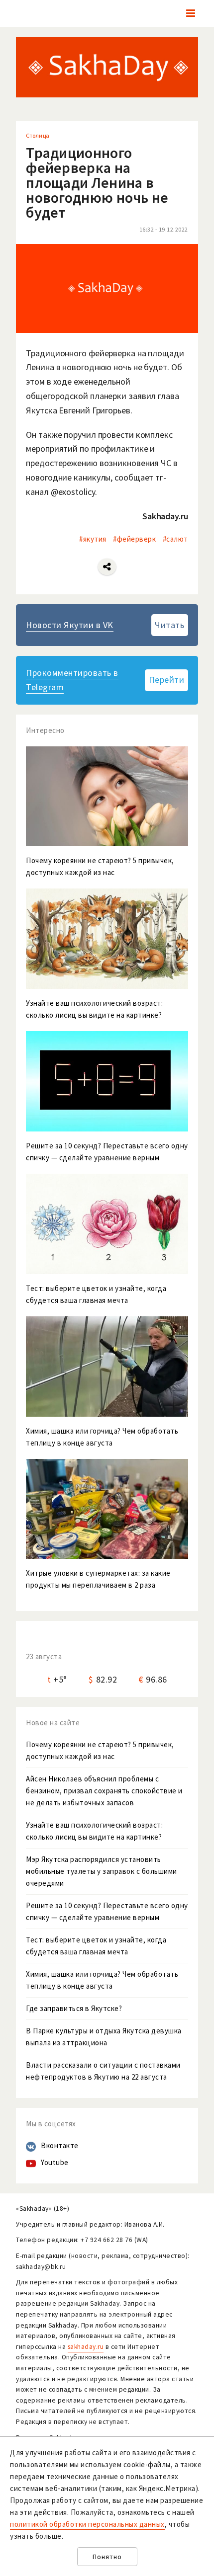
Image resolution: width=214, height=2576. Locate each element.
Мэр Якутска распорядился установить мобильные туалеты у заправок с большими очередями (102, 1871)
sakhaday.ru (86, 2347)
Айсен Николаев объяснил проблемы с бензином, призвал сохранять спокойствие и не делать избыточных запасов (104, 1791)
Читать (169, 625)
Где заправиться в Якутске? (74, 2008)
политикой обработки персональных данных (87, 2524)
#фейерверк (134, 539)
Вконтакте (60, 2145)
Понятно (107, 2557)
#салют (175, 539)
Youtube (55, 2162)
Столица (38, 135)
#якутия (93, 539)
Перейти (167, 680)
